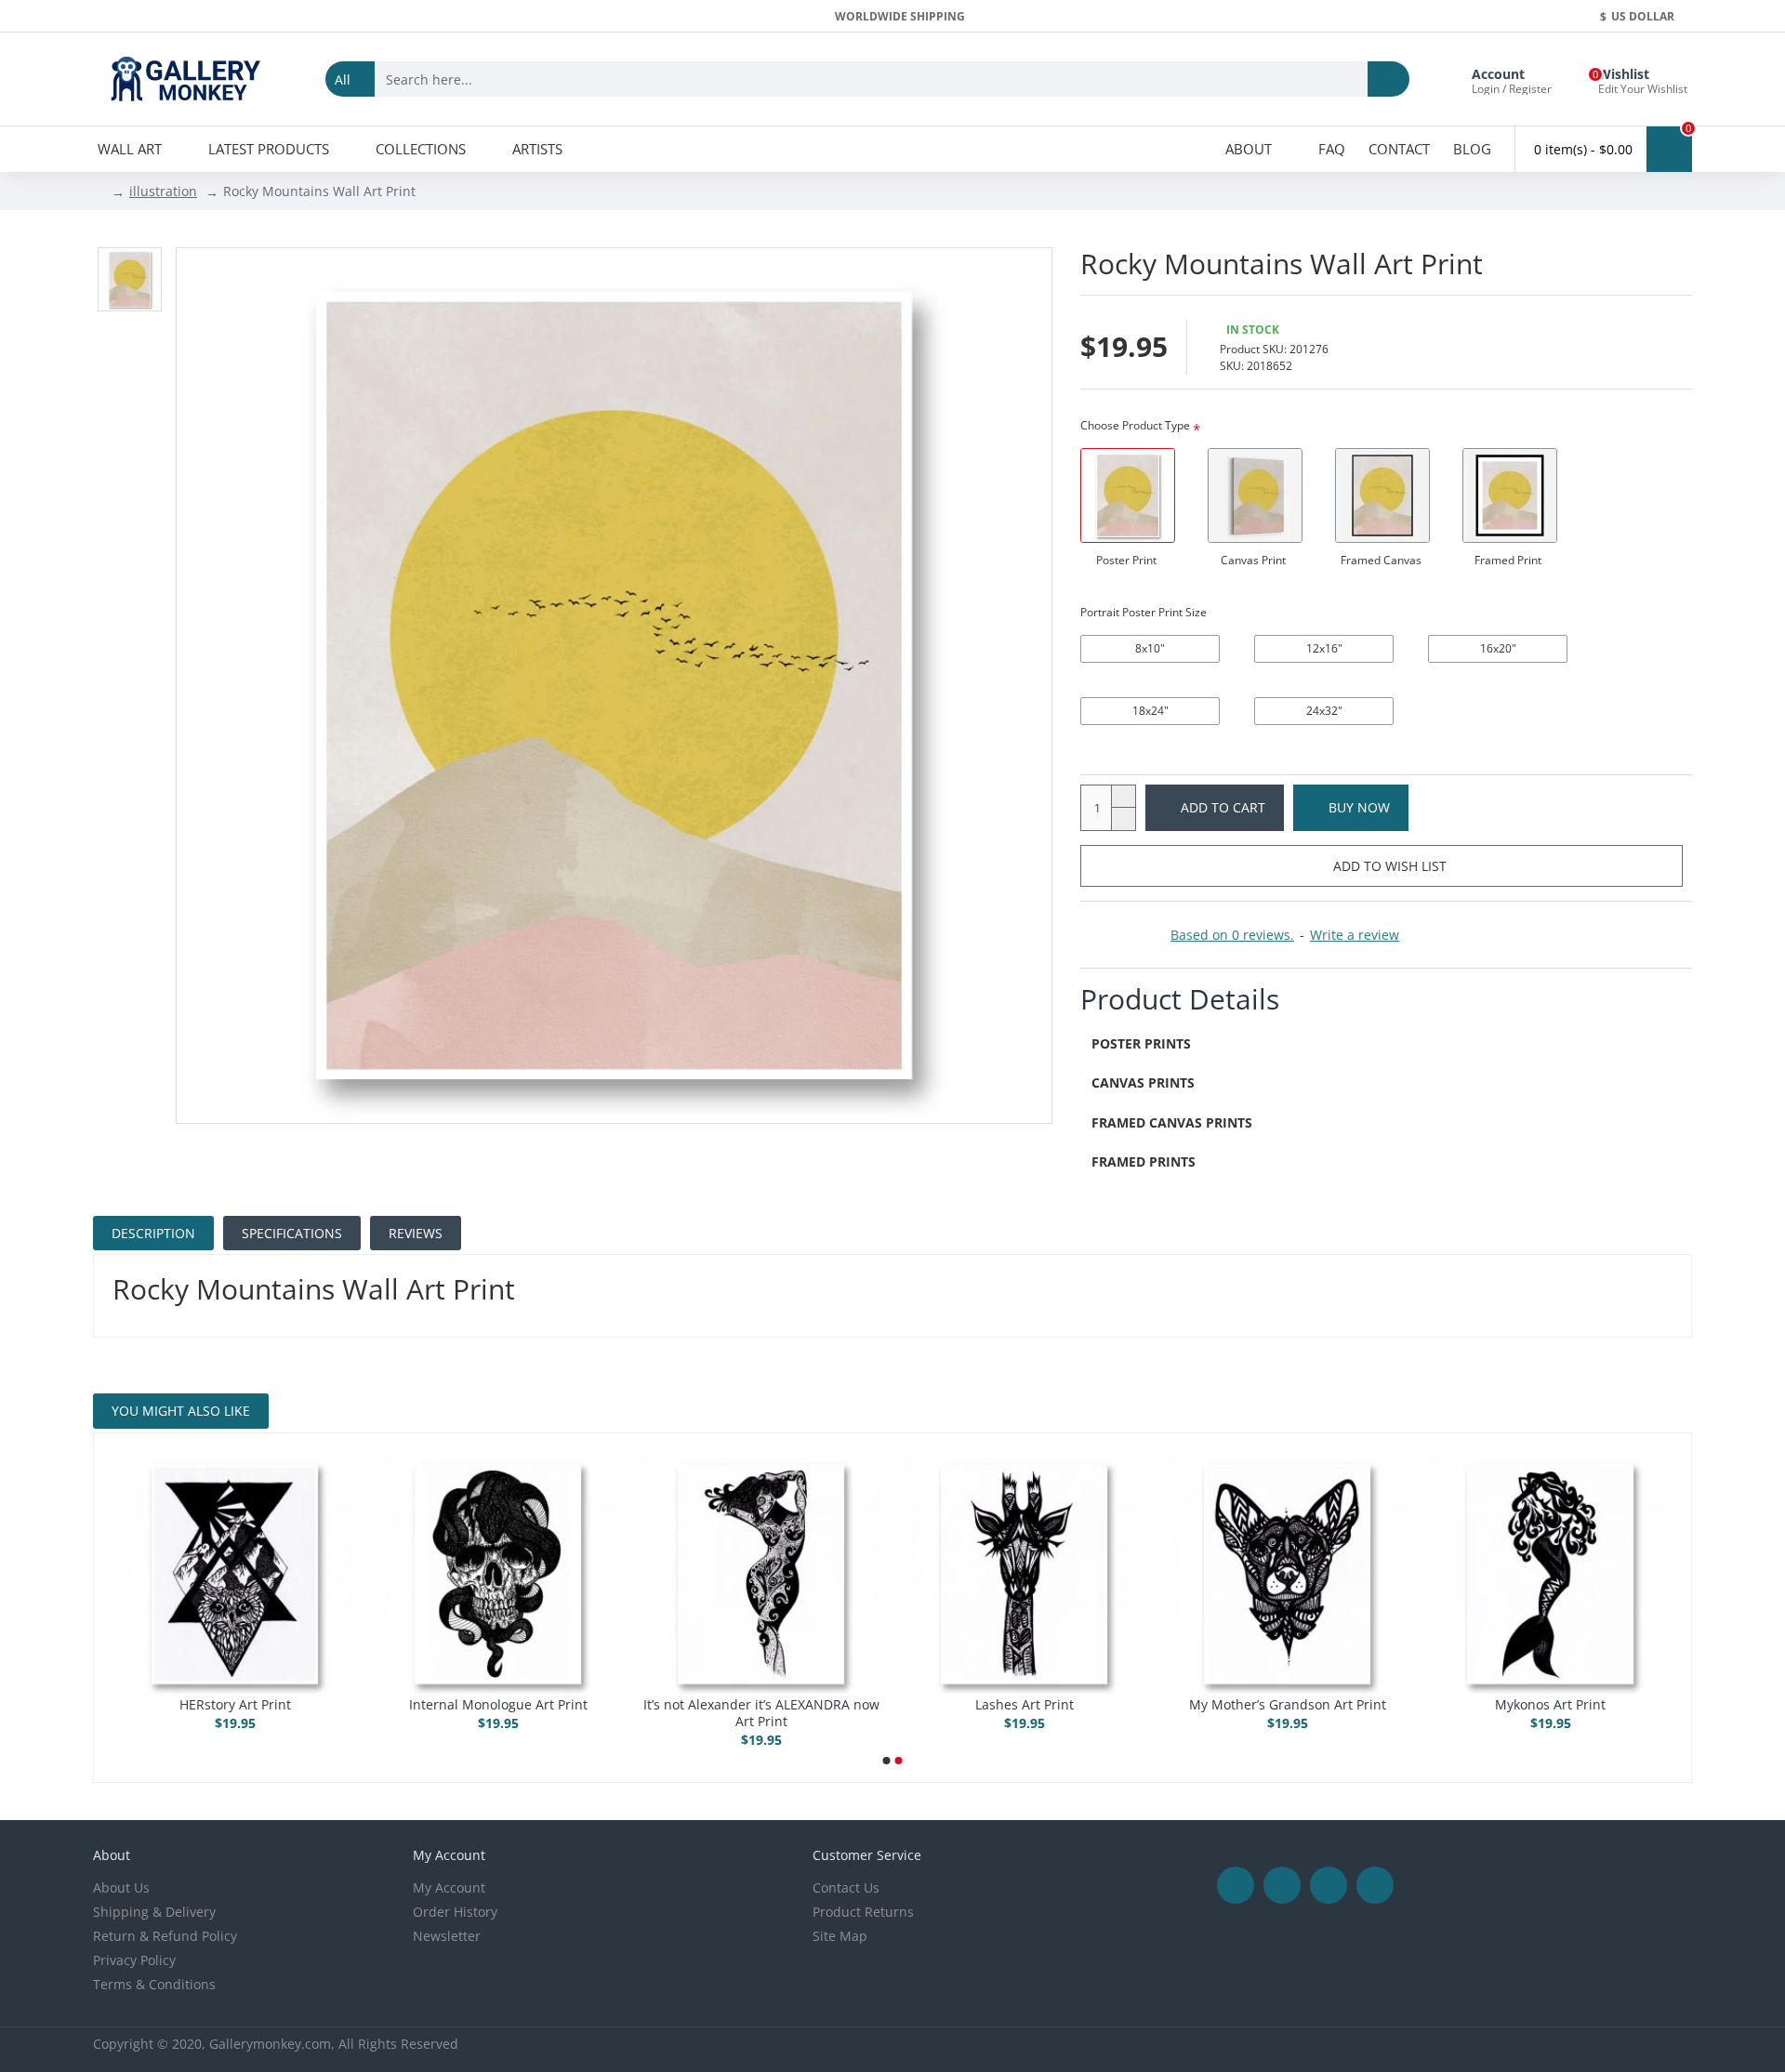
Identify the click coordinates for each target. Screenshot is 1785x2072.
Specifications (292, 1233)
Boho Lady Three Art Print (498, 1705)
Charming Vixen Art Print (1025, 1705)
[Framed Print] (1510, 495)
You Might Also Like (181, 1411)
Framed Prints (1144, 1161)
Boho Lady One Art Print (235, 1705)
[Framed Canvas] (1382, 495)
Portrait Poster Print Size (1144, 612)
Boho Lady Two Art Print (761, 1705)
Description (153, 1233)
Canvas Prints (1143, 1082)
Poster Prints (1141, 1043)
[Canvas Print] (1255, 495)
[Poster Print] (1128, 495)
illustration (163, 191)
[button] (887, 1761)
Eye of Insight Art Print (1288, 1705)
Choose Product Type (1135, 425)
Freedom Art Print (1550, 1705)
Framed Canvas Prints (1172, 1122)
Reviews (416, 1233)
